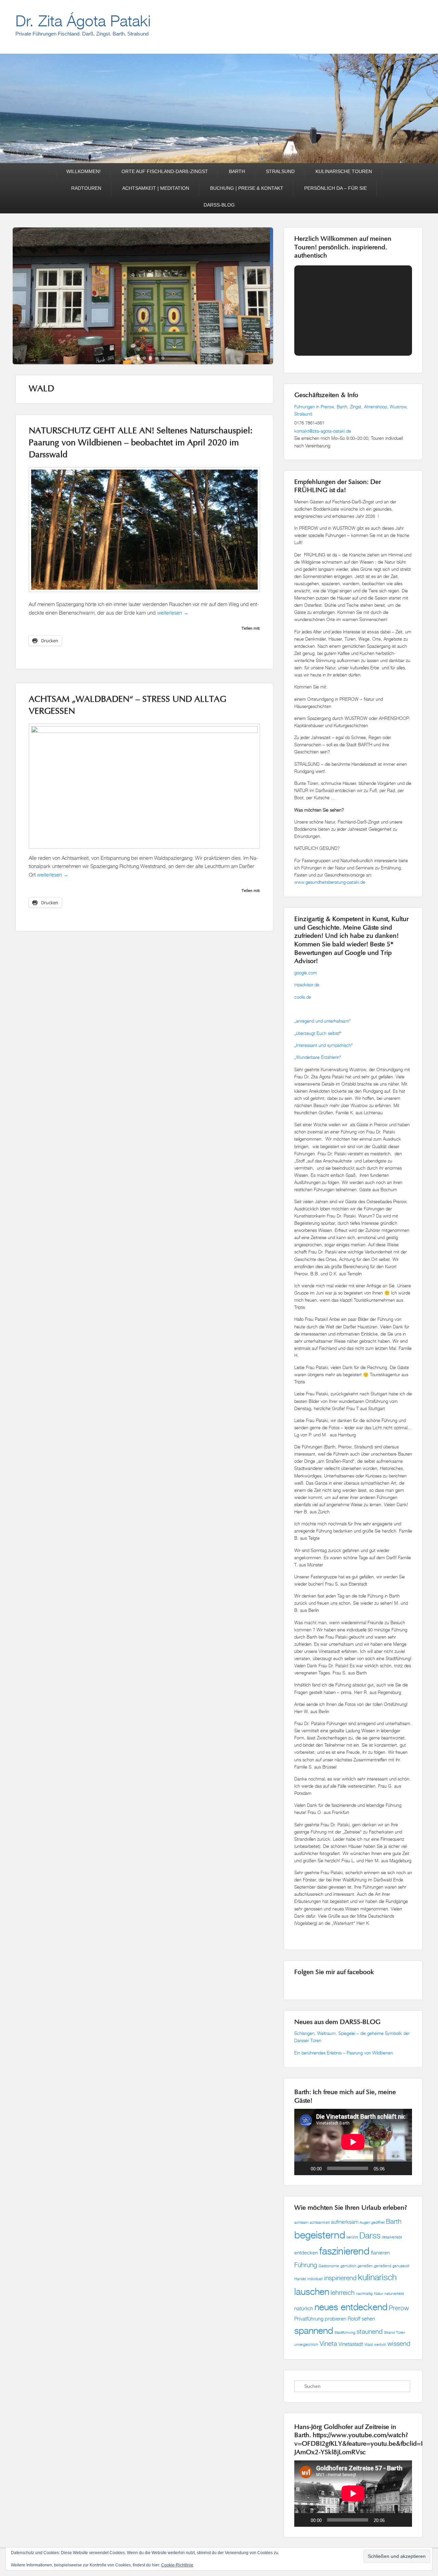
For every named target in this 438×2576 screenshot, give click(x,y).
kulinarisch (377, 2277)
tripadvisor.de (307, 985)
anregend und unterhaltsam (323, 1021)
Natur (378, 2294)
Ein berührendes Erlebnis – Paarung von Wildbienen (344, 2053)
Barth (394, 2221)
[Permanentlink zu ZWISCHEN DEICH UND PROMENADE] (144, 324)
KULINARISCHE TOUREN (344, 171)
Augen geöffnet (372, 2222)
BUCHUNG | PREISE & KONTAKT (247, 188)
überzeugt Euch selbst (317, 1033)
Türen (401, 2332)
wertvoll (380, 2344)
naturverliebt (394, 2294)
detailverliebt (392, 2237)
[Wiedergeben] (303, 2168)
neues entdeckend (351, 2307)
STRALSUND (280, 171)
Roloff (354, 2319)
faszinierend (344, 2251)
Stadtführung (345, 2332)
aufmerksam (345, 2222)
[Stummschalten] (392, 2168)
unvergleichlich (306, 2344)
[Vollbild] (403, 2168)
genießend (383, 2266)
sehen (368, 2319)
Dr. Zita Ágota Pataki (83, 21)
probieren (336, 2319)
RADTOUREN (86, 188)
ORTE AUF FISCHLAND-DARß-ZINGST (165, 171)
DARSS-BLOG (219, 205)
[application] (353, 2142)
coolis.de (303, 997)
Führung (306, 2265)
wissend (399, 2343)
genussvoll (401, 2266)
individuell (315, 2279)
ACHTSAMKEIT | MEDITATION (156, 188)
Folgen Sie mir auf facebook (334, 1973)
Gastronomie (329, 2266)
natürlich (304, 2308)
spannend (314, 2330)
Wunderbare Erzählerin (318, 1057)
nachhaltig (364, 2294)
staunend (370, 2331)
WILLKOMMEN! (83, 171)
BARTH (237, 171)
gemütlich (348, 2266)
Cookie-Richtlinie (177, 2565)
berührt (352, 2237)
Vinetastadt (351, 2344)
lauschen (312, 2291)
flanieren (380, 2253)
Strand (389, 2332)
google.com (306, 973)
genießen (365, 2266)
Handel (300, 2279)
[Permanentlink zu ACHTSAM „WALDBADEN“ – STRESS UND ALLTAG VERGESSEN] (144, 731)
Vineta (328, 2343)
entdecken (306, 2253)
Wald (369, 2344)
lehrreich (343, 2292)
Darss (370, 2235)
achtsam (301, 2222)
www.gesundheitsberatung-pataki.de (330, 882)
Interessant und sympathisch (324, 1045)
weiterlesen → (173, 613)
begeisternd (320, 2235)
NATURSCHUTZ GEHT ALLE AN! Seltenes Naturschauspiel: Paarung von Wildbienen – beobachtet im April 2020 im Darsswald (141, 443)
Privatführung (309, 2319)
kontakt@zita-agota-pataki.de (323, 431)
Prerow (399, 2308)
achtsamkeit (320, 2222)
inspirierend (340, 2278)
